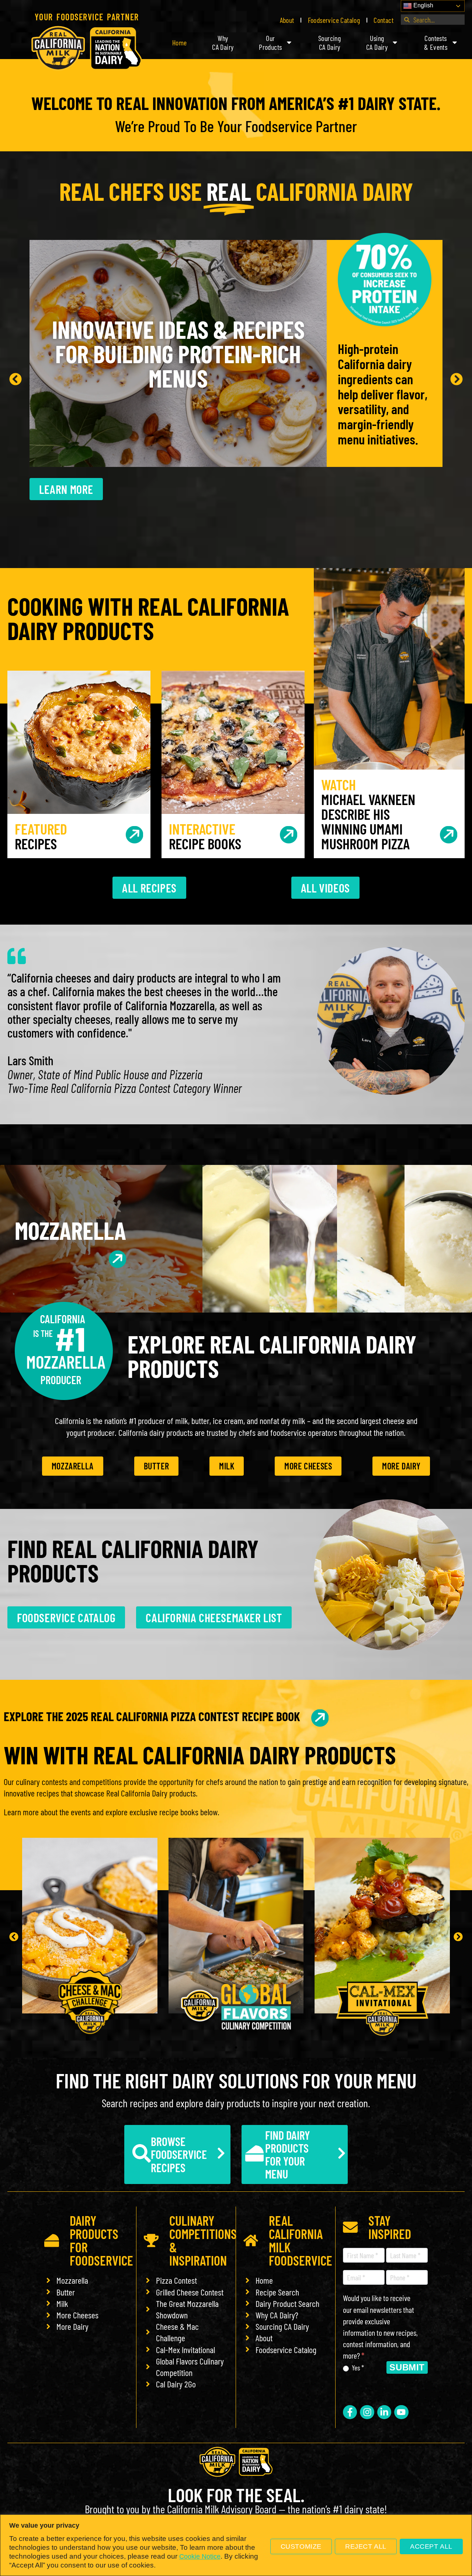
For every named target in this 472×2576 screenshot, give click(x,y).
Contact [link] (383, 20)
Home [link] (180, 42)
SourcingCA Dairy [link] (329, 42)
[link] (87, 48)
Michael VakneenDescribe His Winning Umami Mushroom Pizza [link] (368, 814)
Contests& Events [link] (436, 42)
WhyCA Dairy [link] (223, 42)
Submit (407, 2367)
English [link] (423, 5)
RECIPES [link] (41, 836)
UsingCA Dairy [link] (377, 42)
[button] (15, 379)
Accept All (431, 2546)
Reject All (366, 2546)
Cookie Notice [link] (200, 2556)
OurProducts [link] (270, 42)
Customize (301, 2546)
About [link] (287, 20)
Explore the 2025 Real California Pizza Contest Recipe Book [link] (152, 1716)
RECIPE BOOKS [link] (205, 836)
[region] (236, 2545)
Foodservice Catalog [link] (334, 20)
